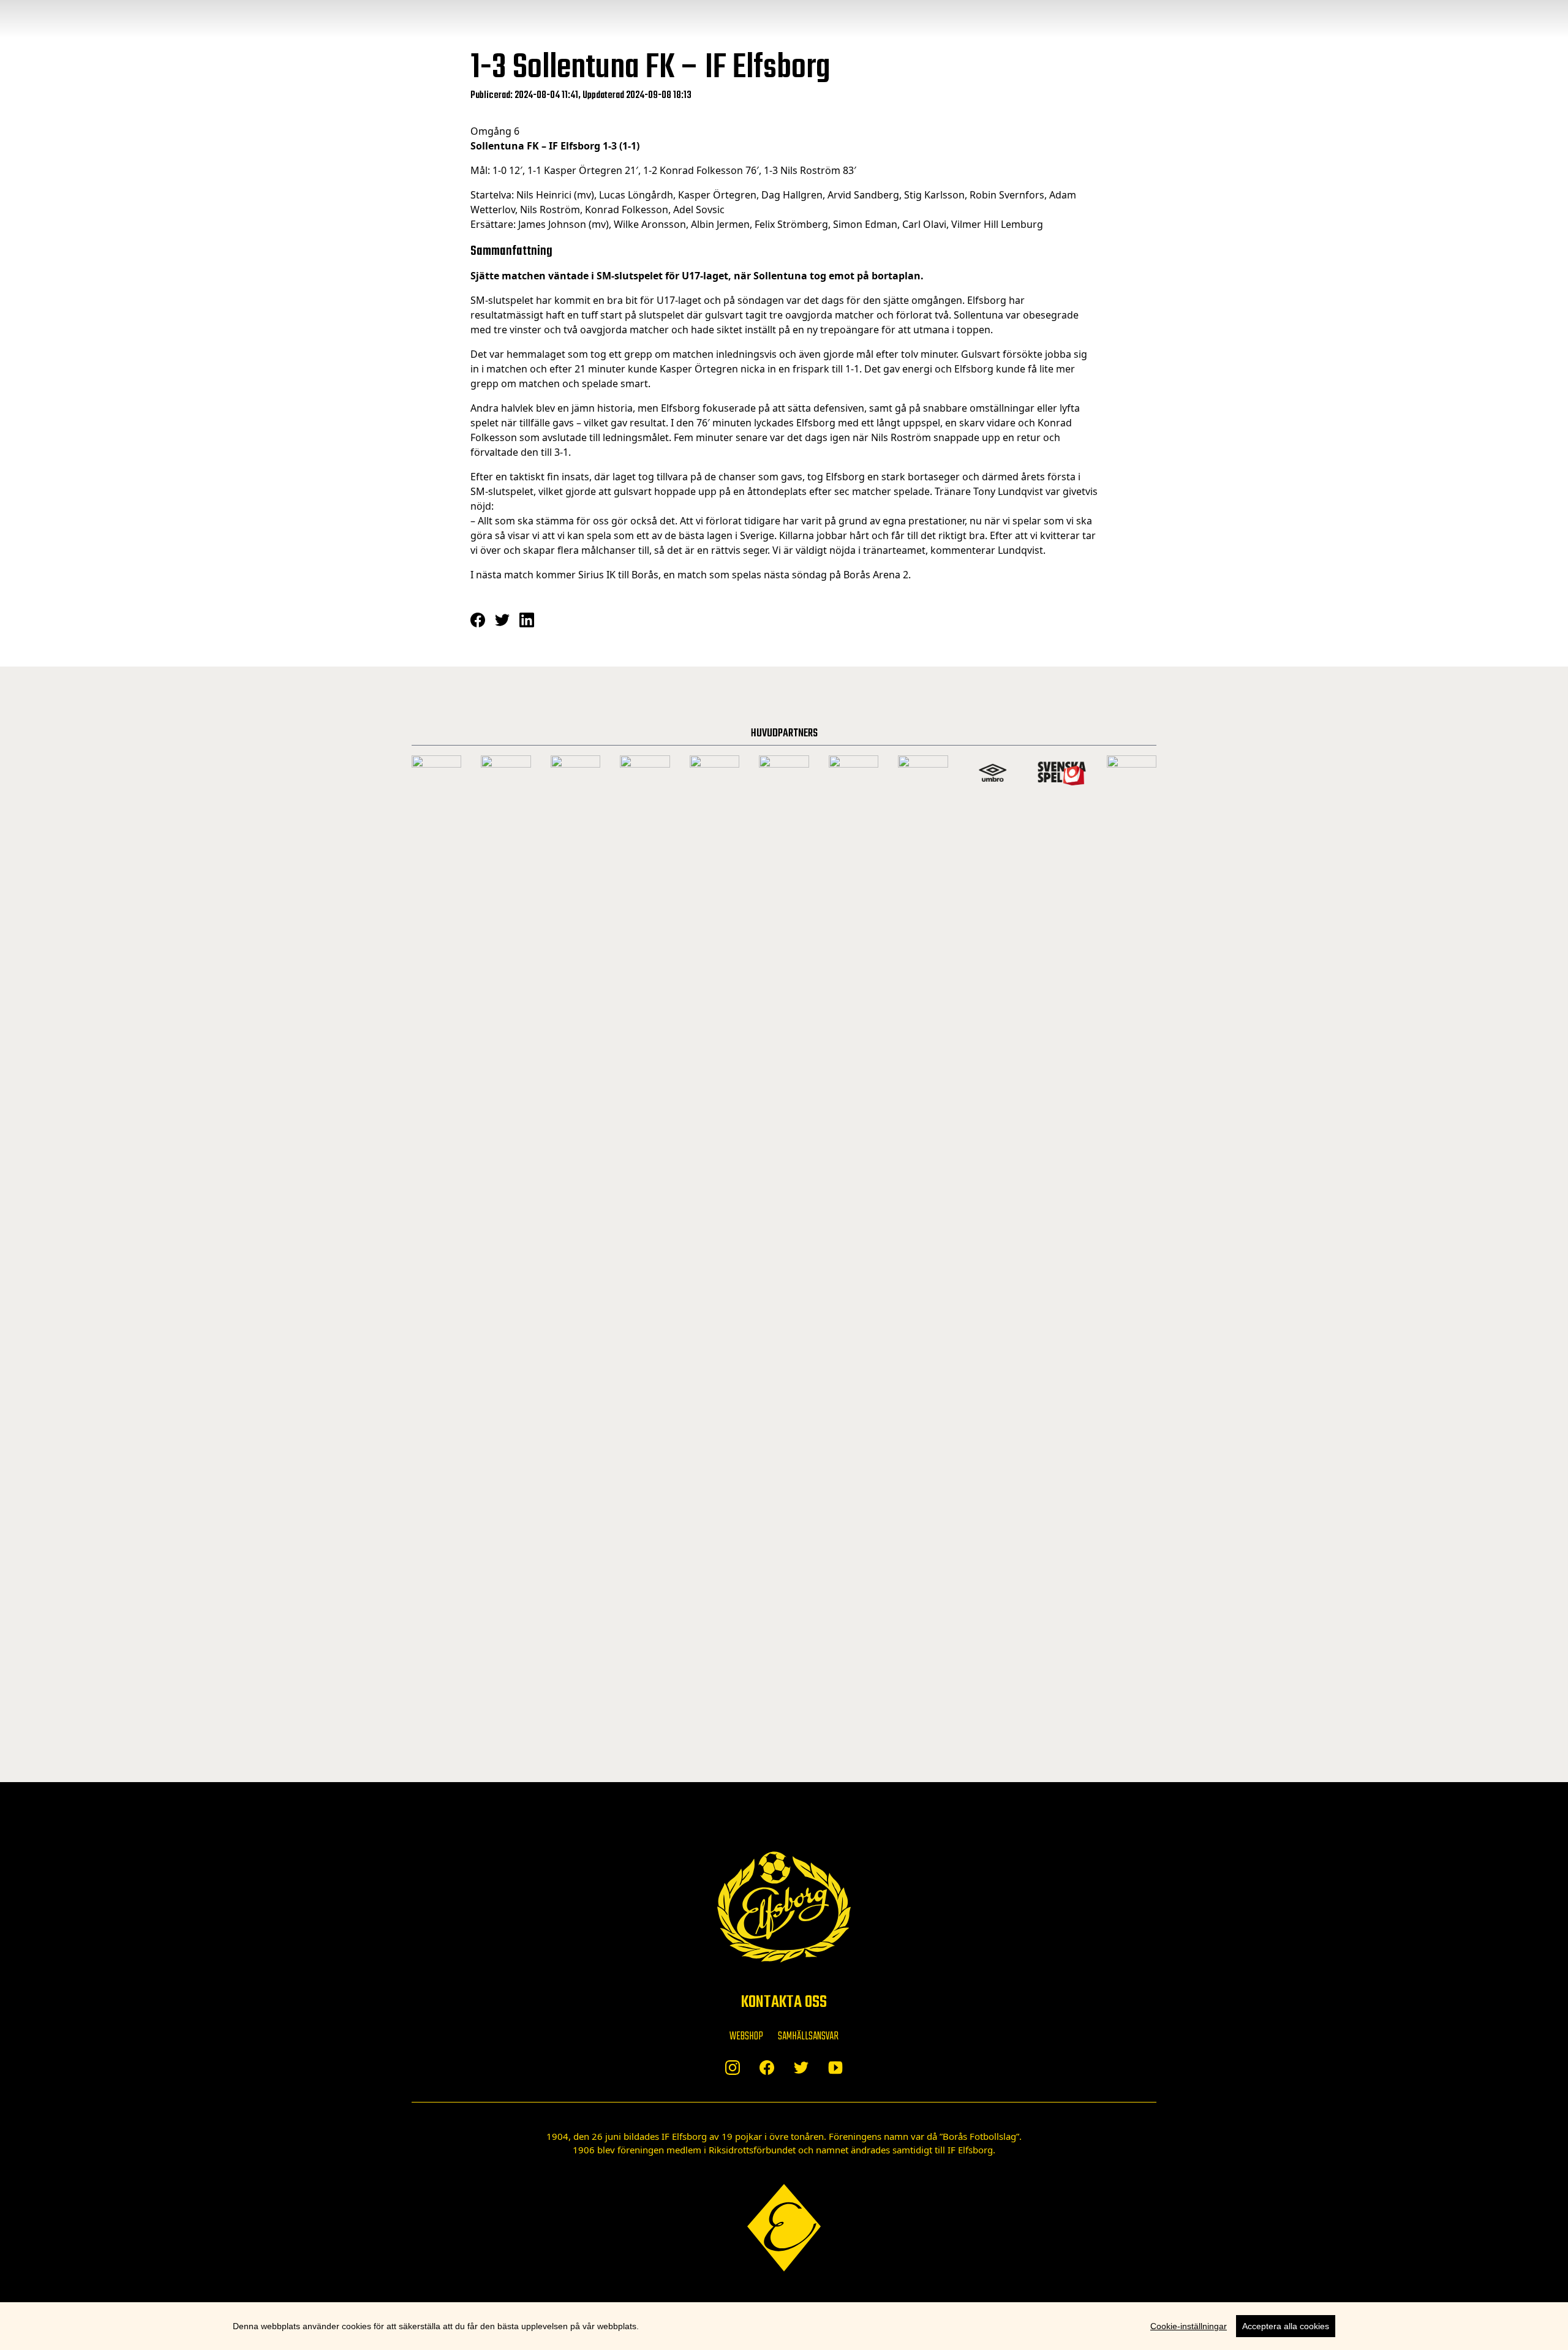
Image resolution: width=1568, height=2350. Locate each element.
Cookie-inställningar (1189, 2326)
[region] (784, 2326)
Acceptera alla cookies (1286, 2326)
